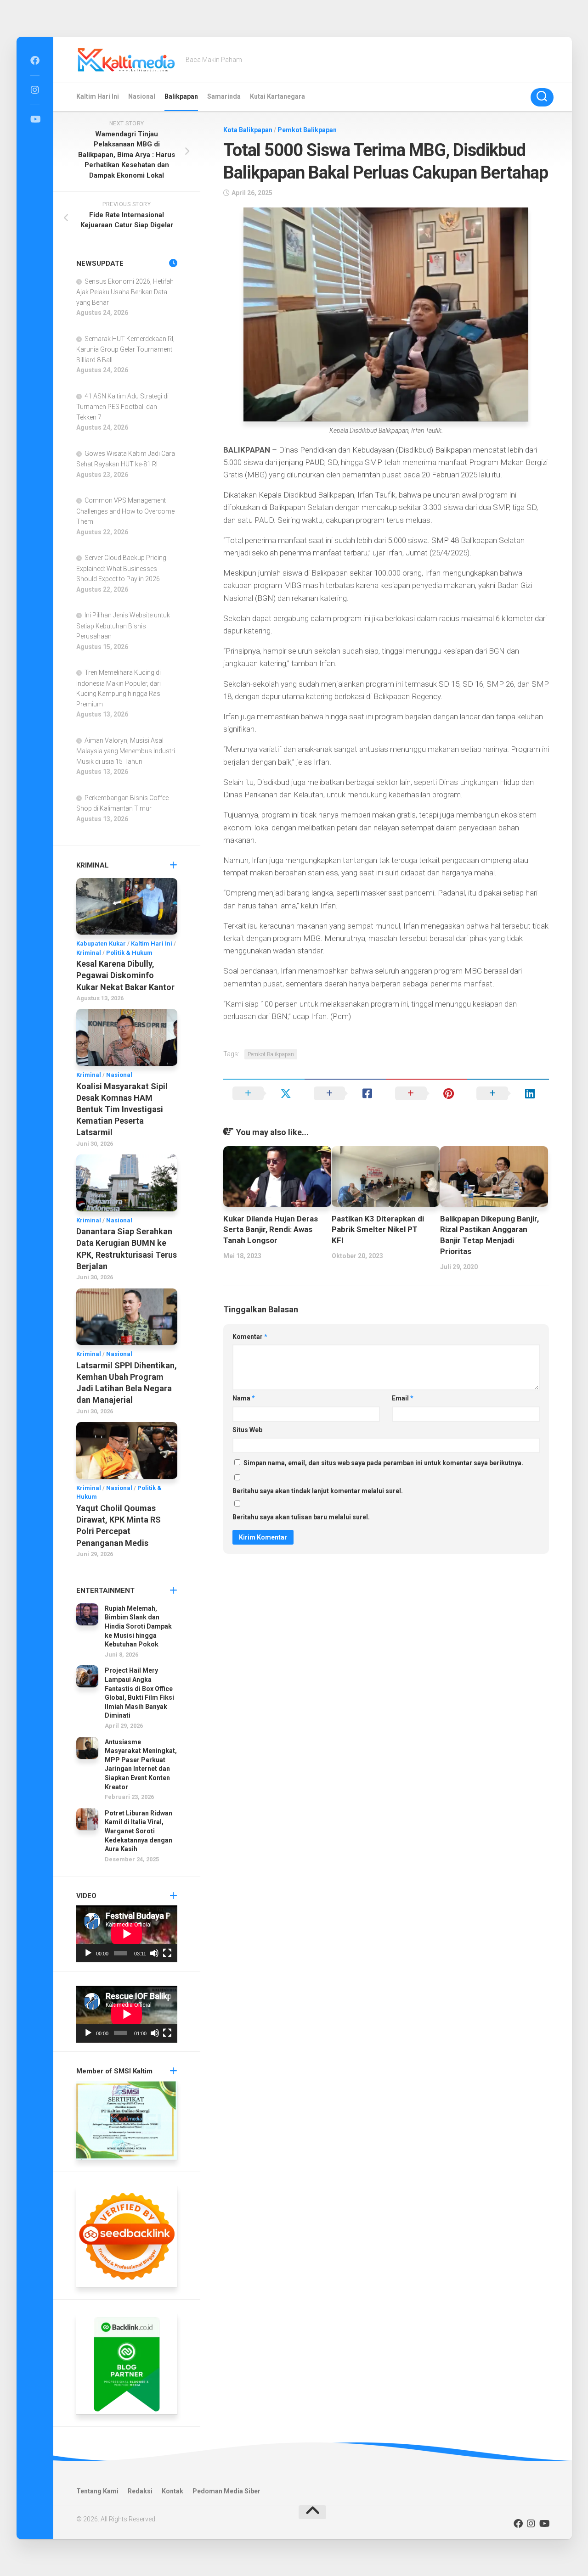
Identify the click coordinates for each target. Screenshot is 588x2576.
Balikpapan (181, 96)
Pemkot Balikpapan (307, 130)
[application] (127, 1934)
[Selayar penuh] (167, 1953)
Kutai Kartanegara (277, 96)
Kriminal (89, 953)
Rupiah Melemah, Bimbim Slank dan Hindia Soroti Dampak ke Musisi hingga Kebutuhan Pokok (138, 1626)
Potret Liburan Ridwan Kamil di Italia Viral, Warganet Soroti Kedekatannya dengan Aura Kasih (139, 1831)
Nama (244, 1398)
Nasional (142, 96)
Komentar (250, 1337)
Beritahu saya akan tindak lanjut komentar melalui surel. (318, 1491)
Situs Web (247, 1430)
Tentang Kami (97, 2491)
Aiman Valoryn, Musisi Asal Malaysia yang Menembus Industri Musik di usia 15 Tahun (126, 751)
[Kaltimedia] (35, 61)
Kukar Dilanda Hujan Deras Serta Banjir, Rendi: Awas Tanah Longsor (271, 1230)
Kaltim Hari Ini (98, 96)
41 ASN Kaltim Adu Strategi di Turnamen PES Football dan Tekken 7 (122, 407)
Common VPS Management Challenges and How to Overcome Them (125, 511)
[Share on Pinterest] (427, 1093)
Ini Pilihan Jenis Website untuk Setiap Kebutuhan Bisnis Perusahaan (123, 626)
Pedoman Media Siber (226, 2491)
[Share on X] (264, 1093)
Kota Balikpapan (248, 130)
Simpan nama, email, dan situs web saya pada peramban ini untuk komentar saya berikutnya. (383, 1463)
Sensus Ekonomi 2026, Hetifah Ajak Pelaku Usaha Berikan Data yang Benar (125, 292)
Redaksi (140, 2491)
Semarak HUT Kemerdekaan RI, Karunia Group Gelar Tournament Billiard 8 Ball (125, 349)
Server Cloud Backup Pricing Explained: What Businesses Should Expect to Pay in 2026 (121, 568)
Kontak (172, 2491)
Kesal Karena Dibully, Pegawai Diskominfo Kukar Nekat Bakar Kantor (125, 975)
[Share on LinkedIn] (508, 1093)
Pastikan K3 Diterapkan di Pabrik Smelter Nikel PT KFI (378, 1230)
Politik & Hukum (129, 953)
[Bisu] (154, 1953)
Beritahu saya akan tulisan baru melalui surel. (301, 1517)
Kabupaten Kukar (101, 944)
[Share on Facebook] (345, 1093)
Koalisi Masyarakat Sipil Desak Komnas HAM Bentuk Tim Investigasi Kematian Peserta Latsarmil (122, 1109)
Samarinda (224, 96)
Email (403, 1398)
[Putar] (88, 1953)
